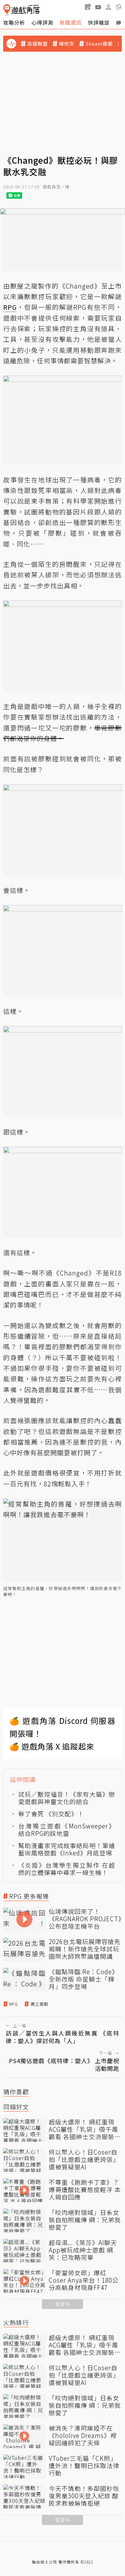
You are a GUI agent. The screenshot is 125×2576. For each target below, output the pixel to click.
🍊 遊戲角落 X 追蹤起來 (52, 1746)
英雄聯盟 (37, 44)
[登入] (108, 7)
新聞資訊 (71, 22)
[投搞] (88, 7)
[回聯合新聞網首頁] (7, 10)
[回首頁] (22, 10)
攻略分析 (14, 22)
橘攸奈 (67, 44)
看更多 (63, 2304)
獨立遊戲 (39, 2004)
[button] (119, 7)
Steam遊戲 (99, 44)
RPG (14, 2004)
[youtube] (98, 7)
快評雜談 (99, 22)
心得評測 (42, 22)
